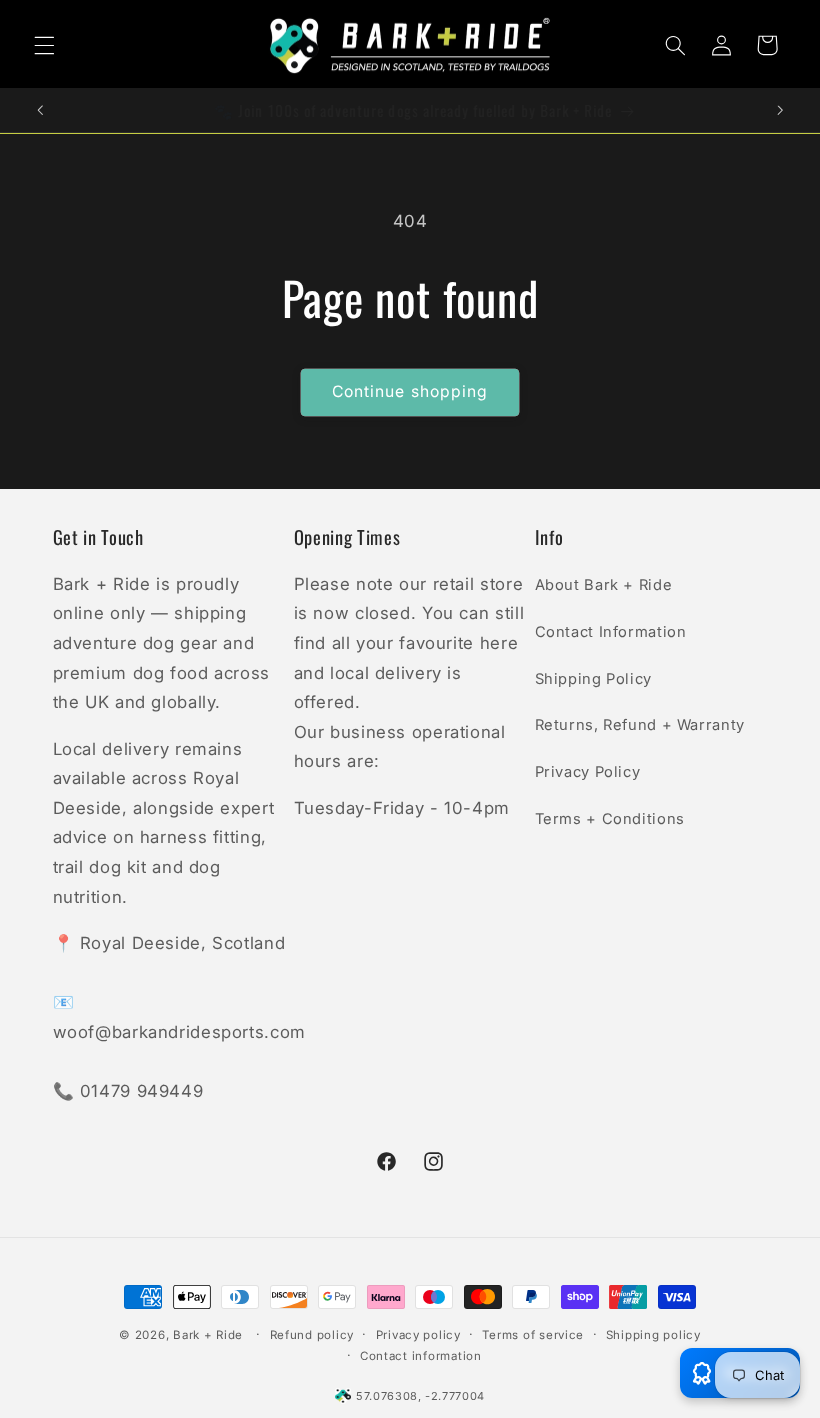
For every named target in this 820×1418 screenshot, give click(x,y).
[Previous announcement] (40, 110)
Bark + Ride (208, 1335)
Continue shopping (410, 391)
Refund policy (312, 1335)
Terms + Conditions (610, 819)
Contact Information (611, 632)
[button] (44, 45)
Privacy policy (418, 1335)
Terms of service (533, 1335)
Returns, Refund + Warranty (640, 725)
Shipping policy (653, 1335)
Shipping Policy (593, 679)
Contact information (421, 1356)
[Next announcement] (780, 110)
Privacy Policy (588, 772)
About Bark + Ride (604, 585)
